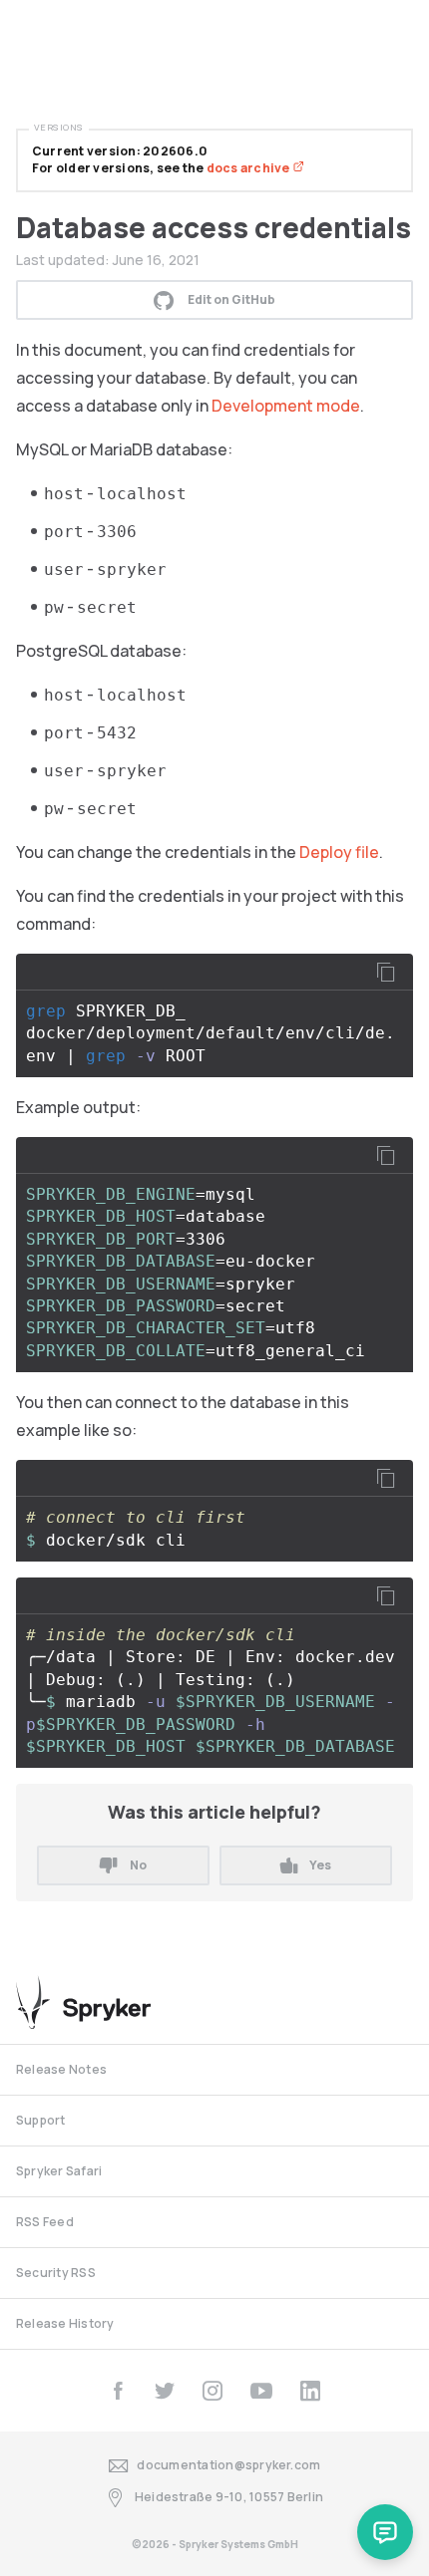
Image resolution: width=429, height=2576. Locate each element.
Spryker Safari (59, 2171)
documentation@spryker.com (228, 2465)
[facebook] (118, 2391)
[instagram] (213, 2391)
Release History (65, 2323)
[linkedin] (310, 2391)
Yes (320, 1865)
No (138, 1865)
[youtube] (261, 2391)
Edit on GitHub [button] (231, 299)
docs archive (249, 168)
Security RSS (56, 2273)
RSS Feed (45, 2222)
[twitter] (165, 2391)
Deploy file (339, 852)
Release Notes (61, 2069)
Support (41, 2120)
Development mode (286, 406)
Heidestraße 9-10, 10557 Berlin (229, 2497)
